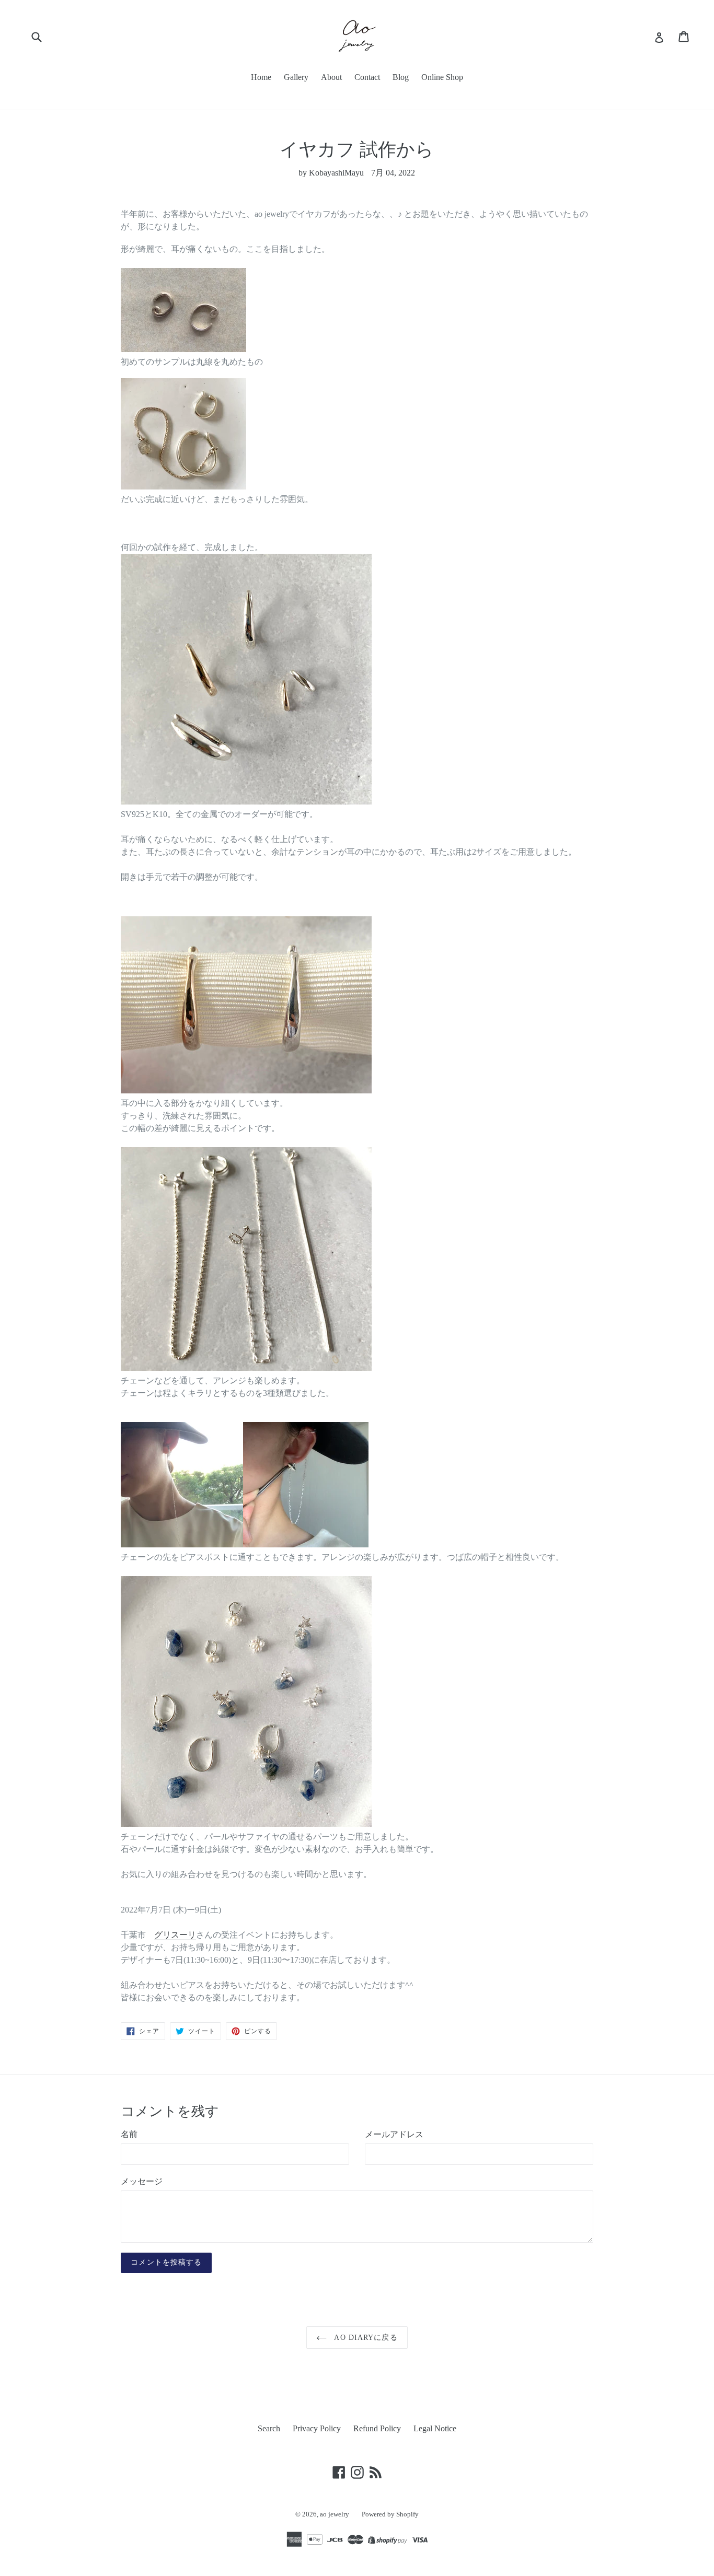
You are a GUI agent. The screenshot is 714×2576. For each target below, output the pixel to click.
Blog (401, 77)
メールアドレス (394, 2134)
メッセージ (142, 2181)
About (331, 77)
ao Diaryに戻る (365, 2338)
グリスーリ (175, 1935)
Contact (367, 77)
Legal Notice (435, 2428)
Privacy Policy (317, 2428)
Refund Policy (377, 2428)
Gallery (296, 77)
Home (261, 77)
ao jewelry (335, 2514)
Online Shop (442, 77)
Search (269, 2428)
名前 (129, 2134)
